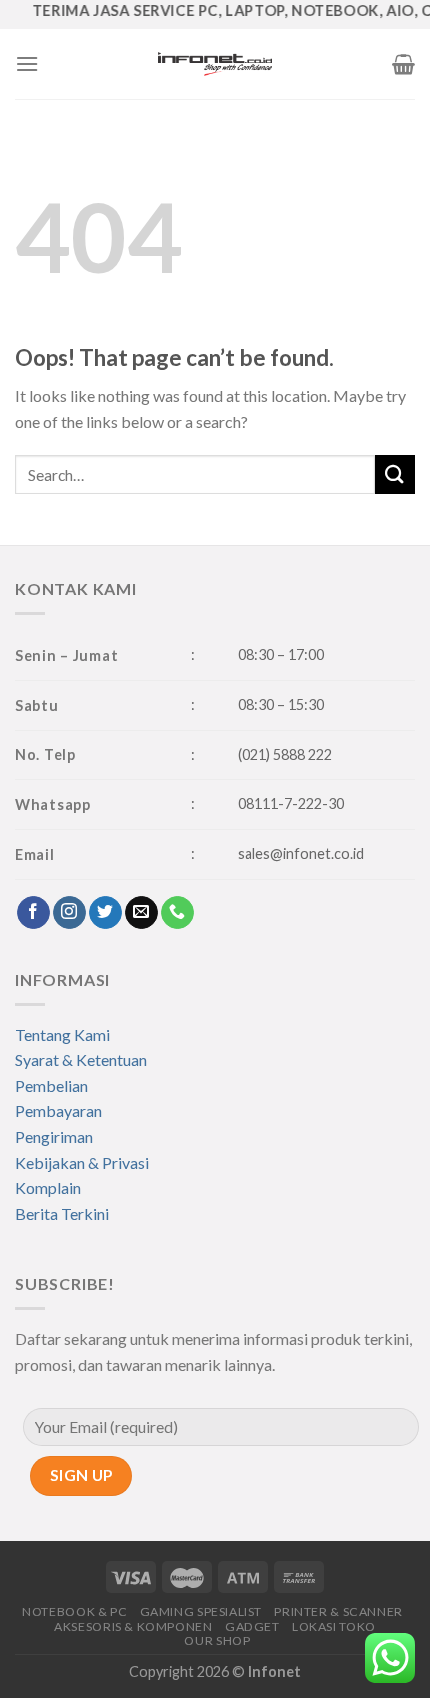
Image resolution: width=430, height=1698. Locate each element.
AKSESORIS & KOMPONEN (133, 1626)
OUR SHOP (217, 1640)
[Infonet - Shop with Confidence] (215, 64)
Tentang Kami (62, 1034)
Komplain (48, 1187)
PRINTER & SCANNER (338, 1611)
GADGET (252, 1626)
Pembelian (51, 1085)
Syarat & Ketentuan (81, 1059)
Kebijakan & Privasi (82, 1162)
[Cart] (403, 64)
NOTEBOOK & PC (74, 1611)
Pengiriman (54, 1136)
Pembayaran (58, 1110)
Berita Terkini (62, 1213)
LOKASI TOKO (334, 1626)
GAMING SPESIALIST (201, 1611)
